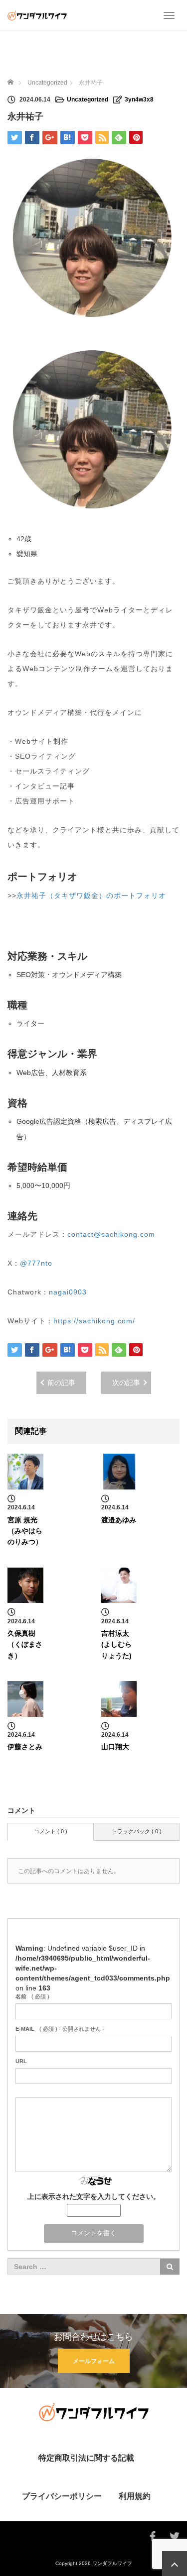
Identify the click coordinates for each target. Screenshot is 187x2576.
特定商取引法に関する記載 (86, 2458)
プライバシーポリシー (62, 2496)
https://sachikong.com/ (94, 1321)
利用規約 (135, 2496)
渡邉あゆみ (119, 1520)
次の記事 (126, 1383)
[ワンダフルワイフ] (37, 15)
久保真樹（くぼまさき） (25, 1644)
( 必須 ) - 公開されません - (60, 2029)
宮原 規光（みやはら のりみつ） (25, 1531)
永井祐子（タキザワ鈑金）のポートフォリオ (91, 895)
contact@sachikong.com (111, 1234)
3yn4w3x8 (139, 99)
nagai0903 (68, 1292)
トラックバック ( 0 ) (137, 1831)
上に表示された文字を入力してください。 (94, 2196)
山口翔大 (115, 1747)
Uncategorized (88, 99)
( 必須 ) (32, 1996)
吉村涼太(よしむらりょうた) (116, 1644)
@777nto (36, 1263)
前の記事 (61, 1383)
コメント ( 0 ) (51, 1831)
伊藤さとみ (25, 1747)
